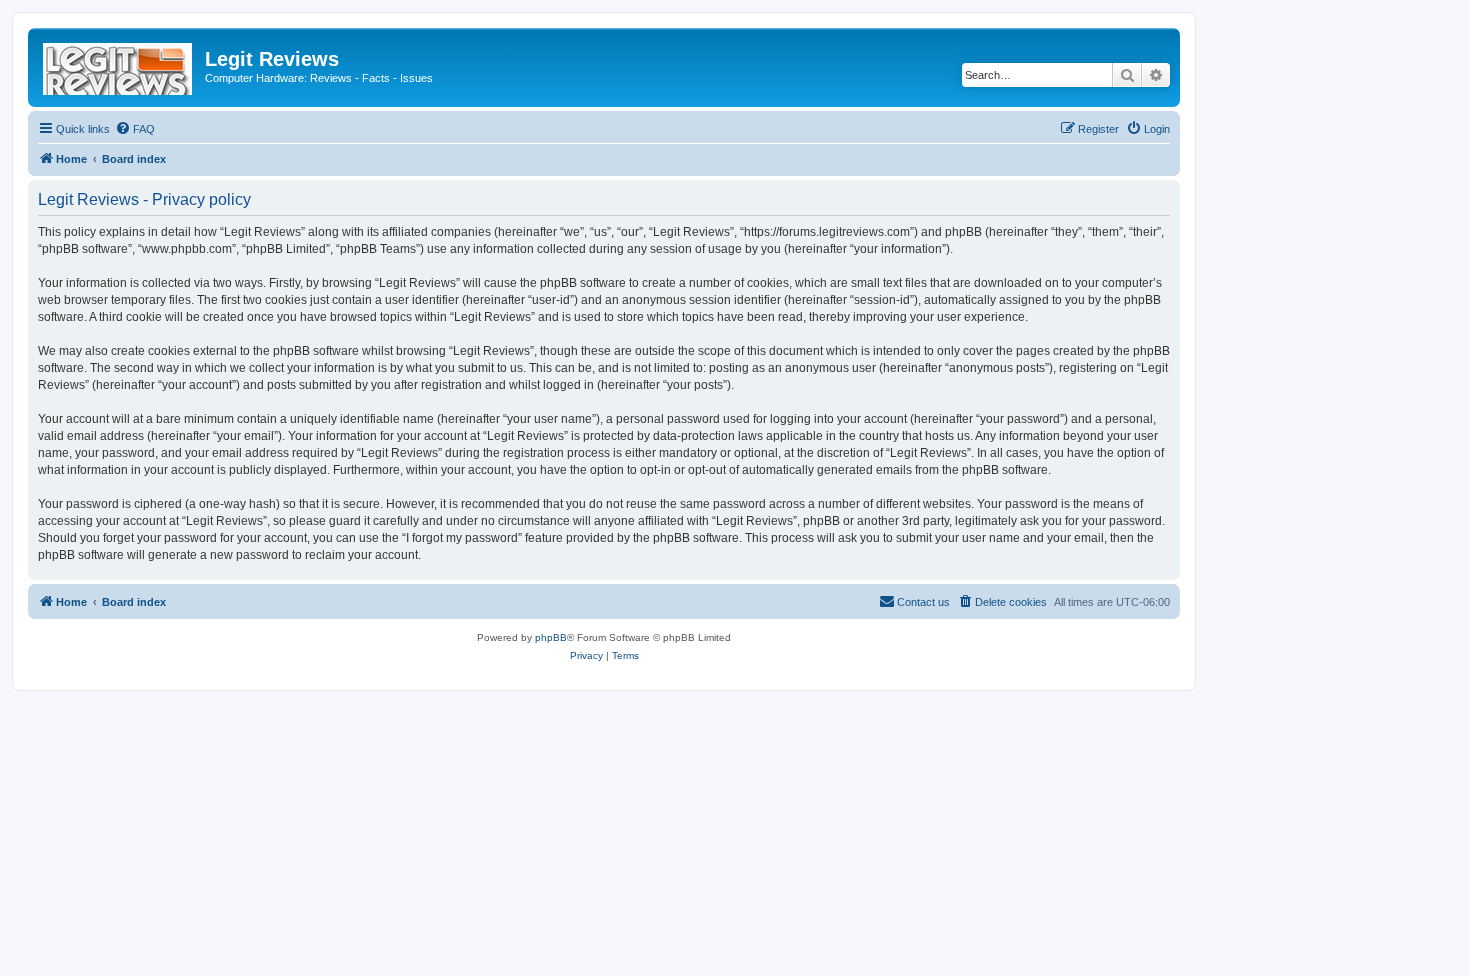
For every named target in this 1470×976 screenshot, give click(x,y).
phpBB (551, 637)
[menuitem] (135, 129)
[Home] (119, 65)
